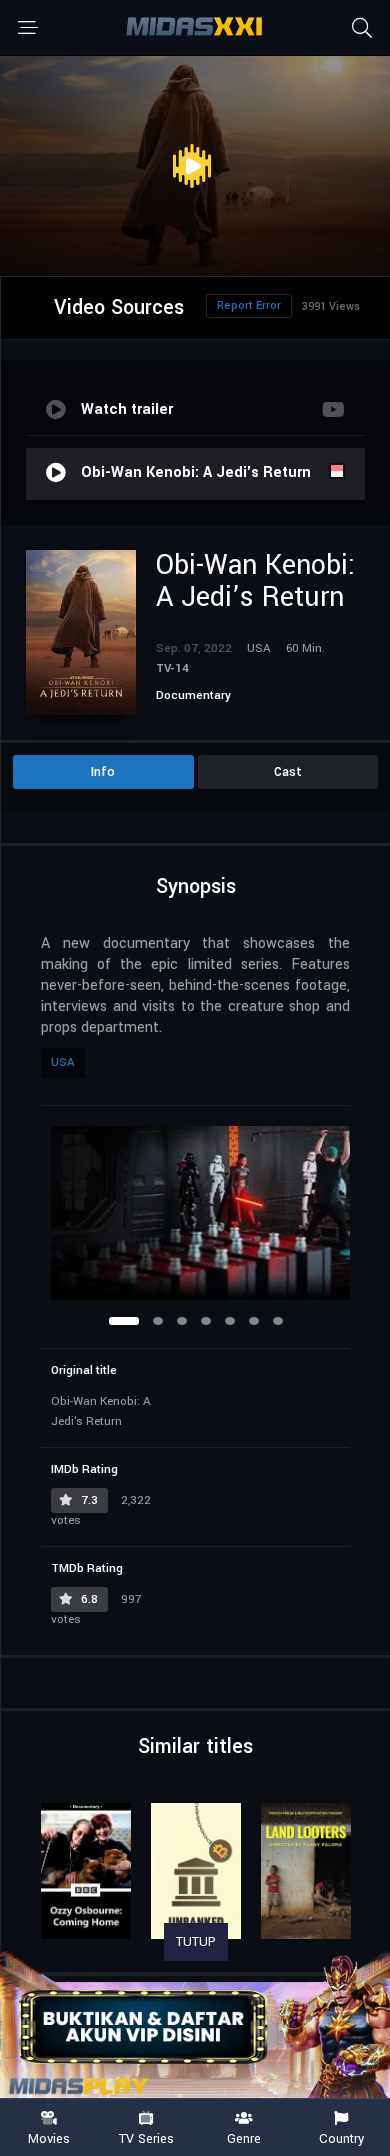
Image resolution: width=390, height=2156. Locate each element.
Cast (288, 772)
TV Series (146, 2138)
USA (63, 1062)
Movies (49, 2138)
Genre (244, 2138)
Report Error (249, 305)
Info (103, 772)
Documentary (193, 695)
